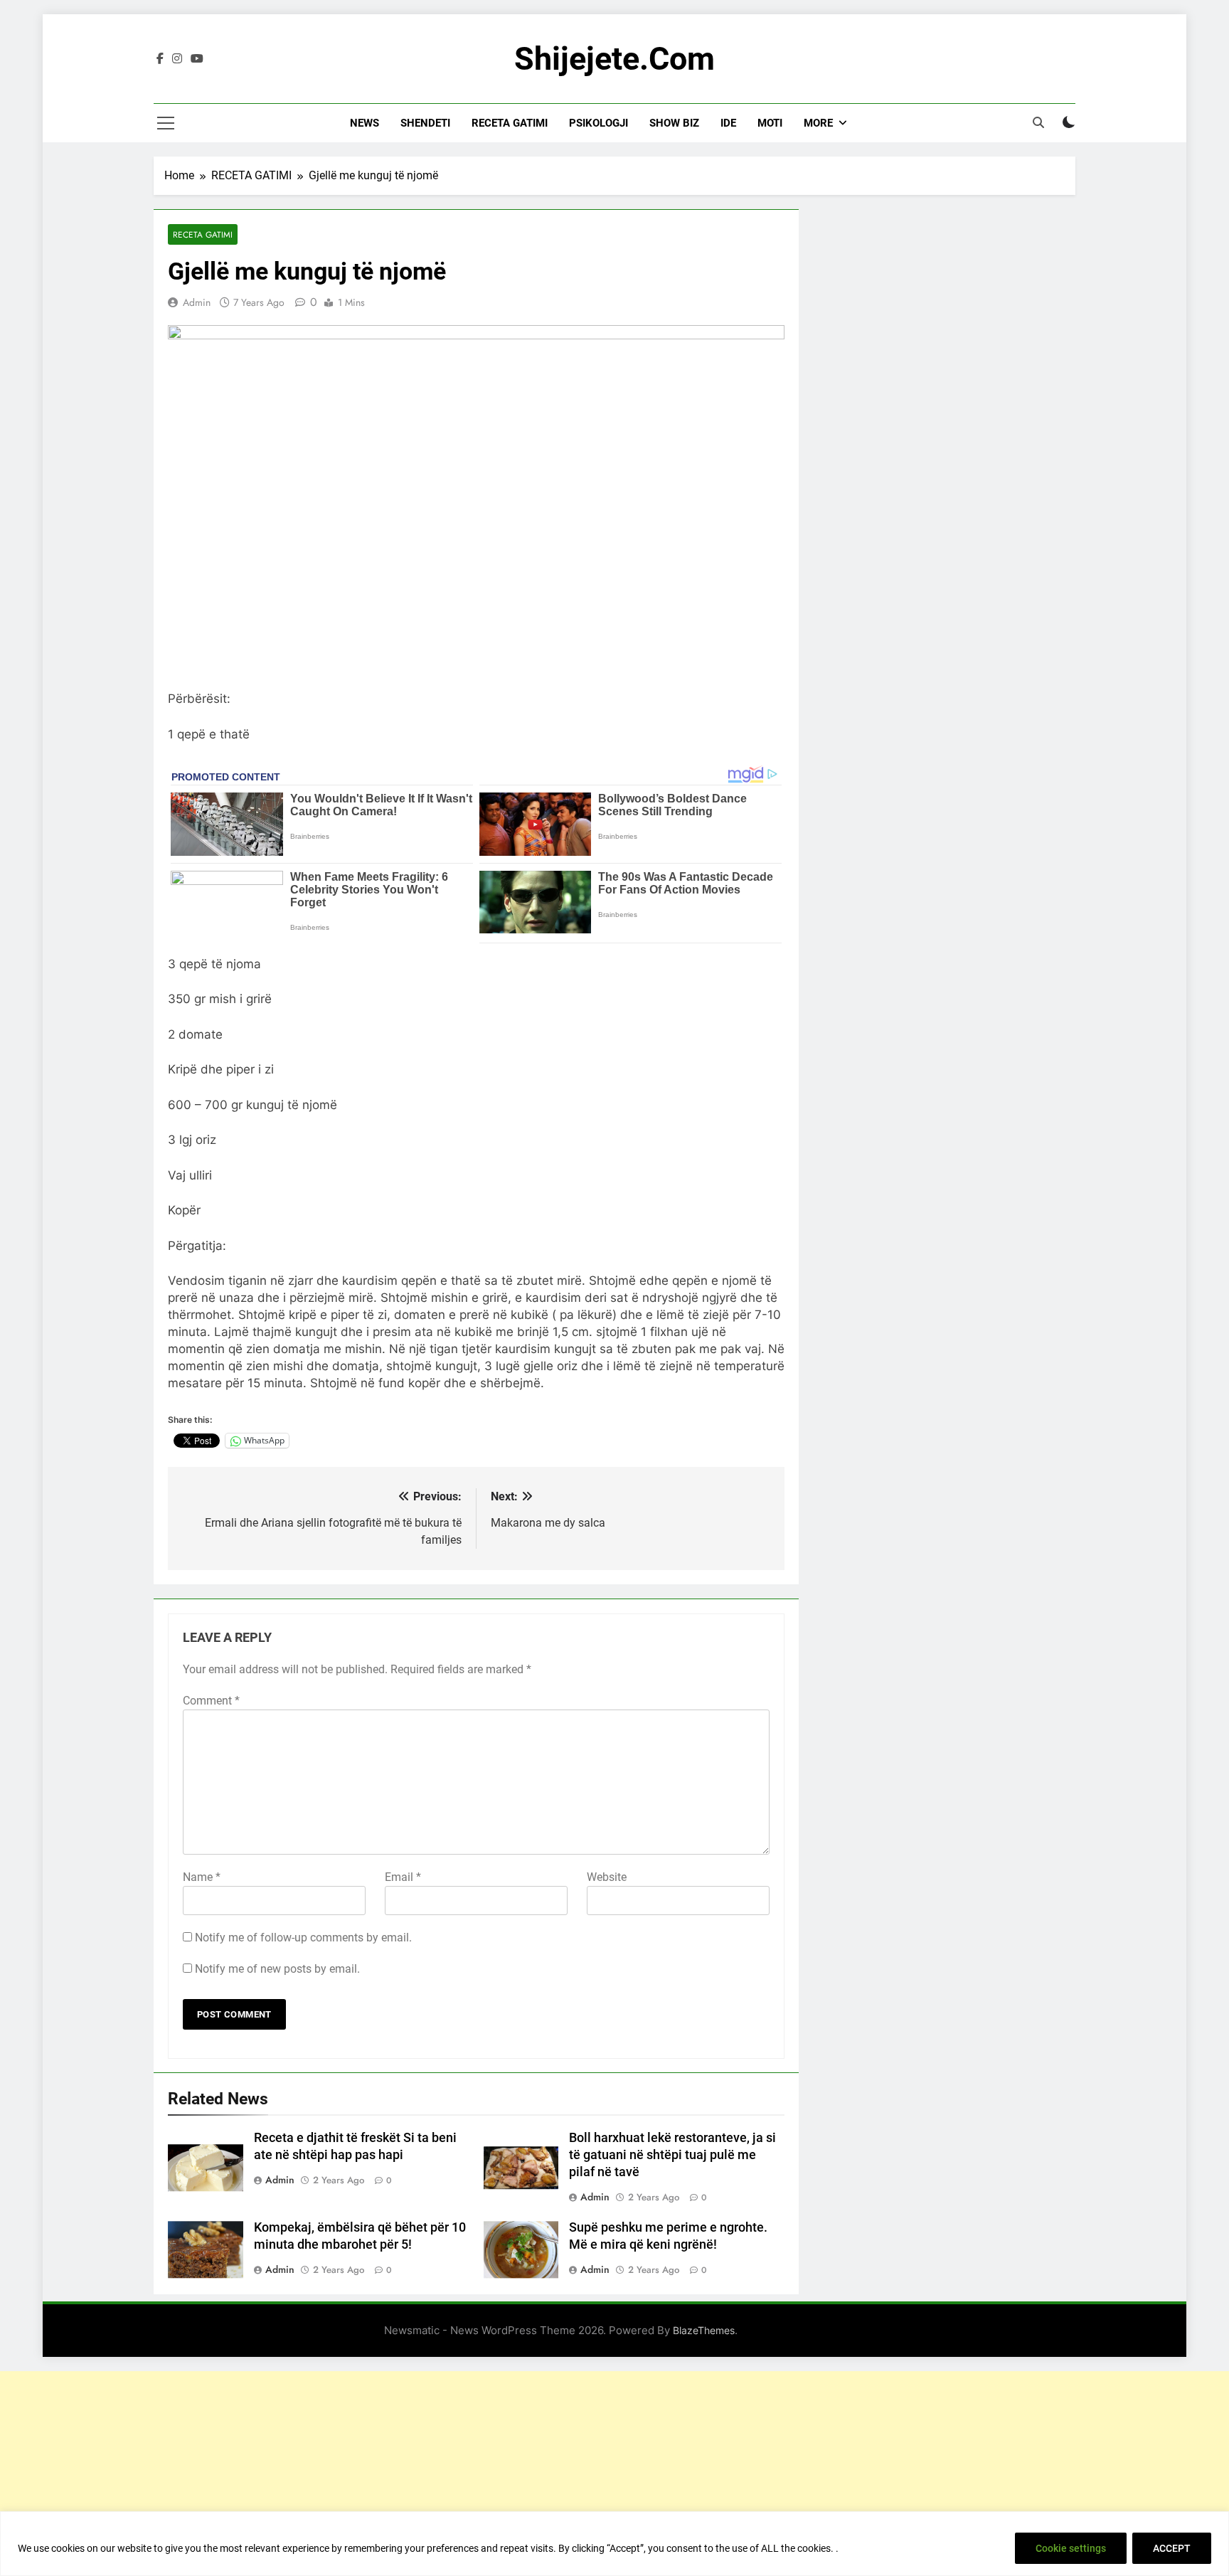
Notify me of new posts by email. (277, 1969)
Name (202, 1877)
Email (403, 1877)
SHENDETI (425, 123)
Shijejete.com (614, 59)
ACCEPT (1172, 2548)
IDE (728, 123)
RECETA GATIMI (510, 123)
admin (197, 302)
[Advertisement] (614, 2471)
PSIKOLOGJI (598, 123)
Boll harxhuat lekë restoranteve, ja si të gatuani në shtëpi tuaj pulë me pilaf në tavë (672, 2155)
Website (607, 1877)
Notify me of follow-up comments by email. (303, 1938)
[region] (614, 2544)
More (818, 123)
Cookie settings (1071, 2548)
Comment (211, 1701)
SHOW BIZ (674, 123)
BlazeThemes (704, 2330)
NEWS (365, 123)
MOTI (770, 123)
